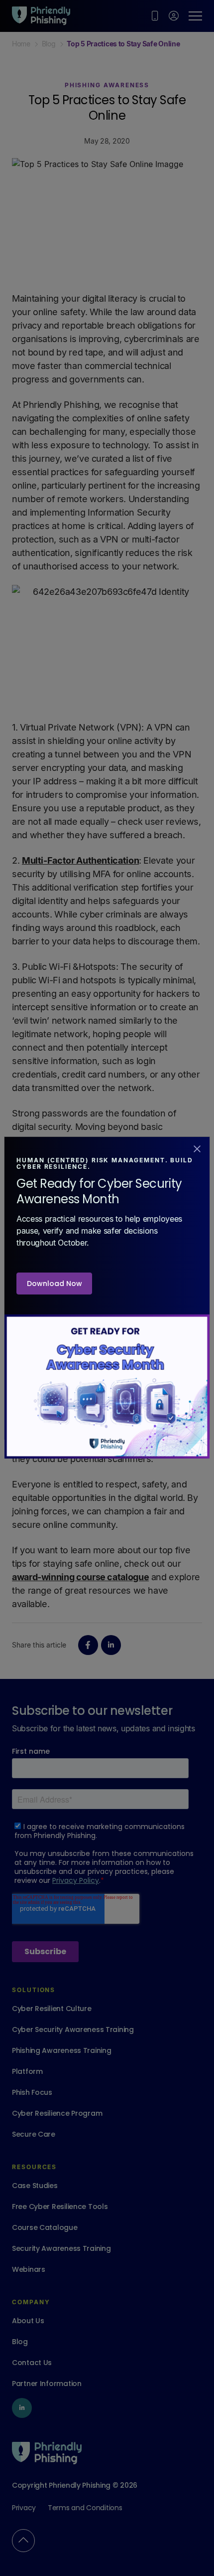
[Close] (197, 1148)
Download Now (54, 1284)
